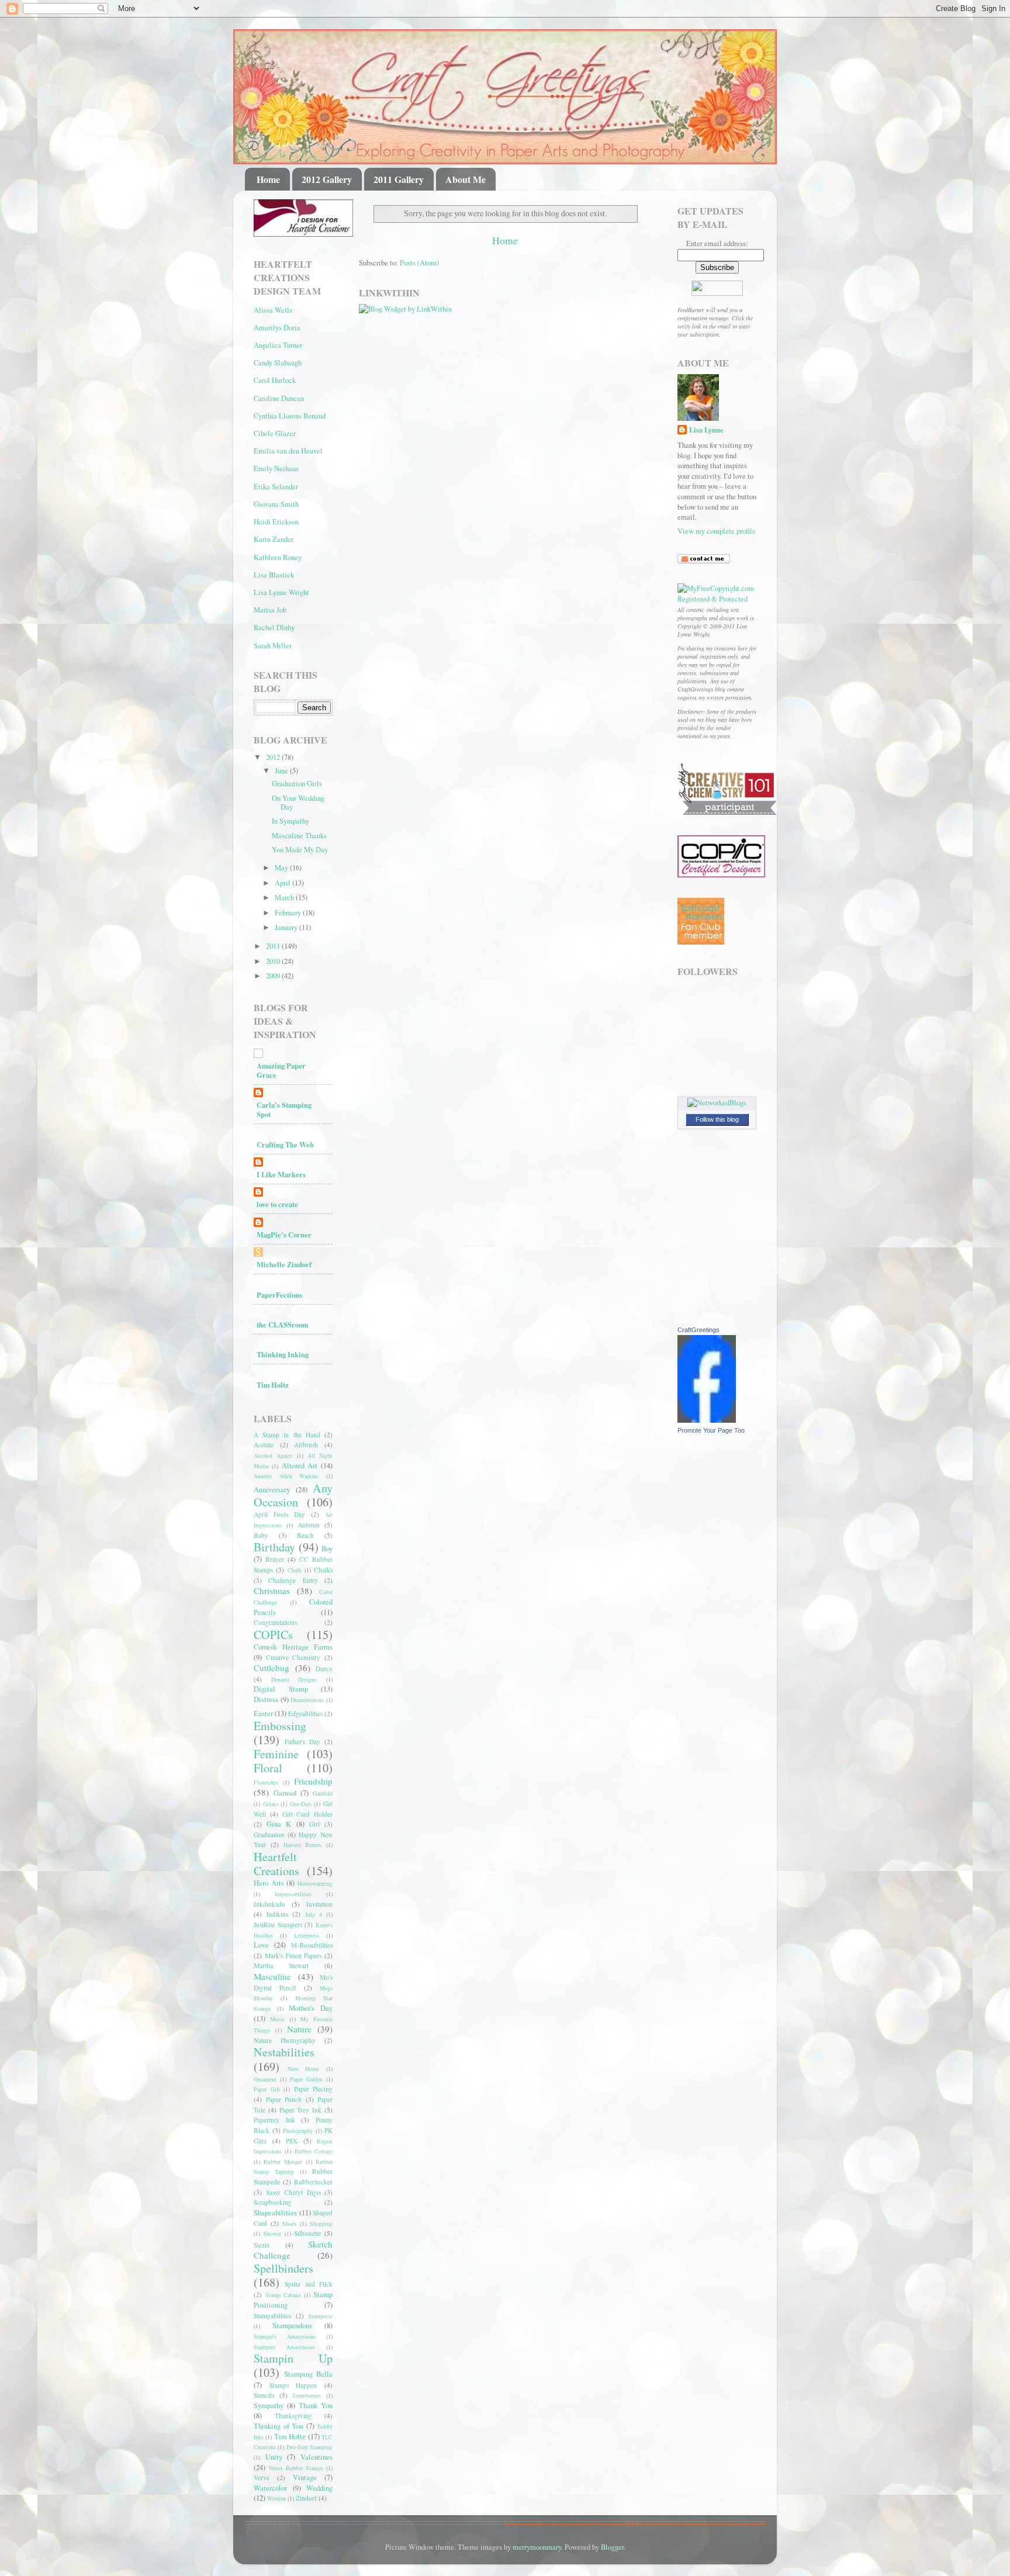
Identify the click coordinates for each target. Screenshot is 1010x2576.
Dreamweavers (307, 1700)
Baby (261, 1535)
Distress (266, 1700)
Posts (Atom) (419, 263)
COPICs (273, 1635)
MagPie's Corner (284, 1235)
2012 (274, 757)
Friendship (313, 1781)
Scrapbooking (273, 2202)
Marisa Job (270, 610)
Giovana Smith (276, 504)
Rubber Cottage (314, 2151)
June (282, 771)
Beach (305, 1535)
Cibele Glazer (275, 433)
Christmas (272, 1590)
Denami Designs (294, 1679)
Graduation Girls (297, 784)
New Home (303, 2069)
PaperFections (279, 1295)
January (287, 927)
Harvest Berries (303, 1845)
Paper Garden (306, 2079)
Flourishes (266, 1782)
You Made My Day (300, 850)
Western (276, 2498)
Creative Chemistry (293, 1657)
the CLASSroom (282, 1325)
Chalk (295, 1570)
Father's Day (302, 1742)
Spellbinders (283, 2268)
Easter (263, 1714)
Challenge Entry (293, 1580)
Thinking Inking (283, 1354)
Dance (324, 1669)
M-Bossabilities (312, 1945)
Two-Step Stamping (309, 2447)
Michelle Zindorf (284, 1264)
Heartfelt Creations (276, 1864)
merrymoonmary (537, 2547)
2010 (274, 961)
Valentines (317, 2457)
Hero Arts (269, 1883)
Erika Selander (276, 487)
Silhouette (307, 2233)
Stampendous (292, 2326)
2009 (274, 976)
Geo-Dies (301, 1804)
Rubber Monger (283, 2162)
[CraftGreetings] (707, 1420)
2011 (274, 946)
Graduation (269, 1835)
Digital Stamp (281, 1689)
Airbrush (306, 1445)
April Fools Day (279, 1514)
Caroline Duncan (279, 398)
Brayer (275, 1559)
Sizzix (262, 2245)
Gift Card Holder (308, 1814)
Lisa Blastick (274, 575)
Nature (299, 2029)
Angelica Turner (278, 345)
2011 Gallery (399, 179)
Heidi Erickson (276, 522)
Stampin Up (293, 2358)
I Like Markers (281, 1174)
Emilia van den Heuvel (288, 451)
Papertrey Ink (274, 2120)
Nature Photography (285, 2040)
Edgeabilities (305, 1714)
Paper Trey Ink (301, 2110)
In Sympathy (290, 821)
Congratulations (275, 1622)
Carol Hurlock (275, 380)
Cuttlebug (271, 1668)
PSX (292, 2141)
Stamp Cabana (283, 2295)
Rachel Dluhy (274, 627)
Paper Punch (284, 2099)
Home (268, 179)
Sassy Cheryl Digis (293, 2192)
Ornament (265, 2079)
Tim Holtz (273, 1385)
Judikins (277, 1914)
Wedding (319, 2488)
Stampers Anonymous (284, 2347)
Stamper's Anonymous (285, 2336)
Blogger (612, 2547)
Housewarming (315, 1883)
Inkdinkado (269, 1904)
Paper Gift (267, 2089)
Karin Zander (274, 539)
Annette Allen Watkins (286, 1476)
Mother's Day (311, 2008)
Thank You (316, 2406)
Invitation (319, 1904)
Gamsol (285, 1793)
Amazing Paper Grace (281, 1070)
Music (277, 2019)
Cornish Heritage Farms (293, 1647)
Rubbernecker (313, 2182)
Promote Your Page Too (711, 1430)
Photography (298, 2131)
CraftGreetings (698, 1330)
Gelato (271, 1804)
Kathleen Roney (278, 557)
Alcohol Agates (273, 1455)
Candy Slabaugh (278, 363)
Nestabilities (284, 2052)
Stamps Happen (293, 2385)
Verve (262, 2478)
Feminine (276, 1754)
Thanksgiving (293, 2416)
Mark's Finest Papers (293, 1956)
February (289, 913)
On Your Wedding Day (298, 803)
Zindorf (306, 2498)
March (285, 898)
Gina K (279, 1824)
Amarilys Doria (277, 328)
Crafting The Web (285, 1144)
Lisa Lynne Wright (281, 592)
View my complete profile (717, 531)
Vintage (305, 2478)
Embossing (280, 1726)
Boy (327, 1549)
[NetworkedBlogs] (717, 1103)
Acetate (264, 1445)
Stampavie (320, 2316)
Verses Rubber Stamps (296, 2468)
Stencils (264, 2395)
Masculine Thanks (299, 836)
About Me (466, 179)
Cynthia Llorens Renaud (290, 416)
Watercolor (270, 2488)
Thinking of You (279, 2426)
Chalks (323, 1570)
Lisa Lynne (706, 430)
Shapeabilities (275, 2213)
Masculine (272, 1976)
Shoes (289, 2224)
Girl (314, 1824)
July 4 (314, 1914)
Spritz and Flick (309, 2284)
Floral (268, 1768)
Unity (274, 2457)
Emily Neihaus (276, 468)
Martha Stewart (281, 1965)
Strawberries (307, 2395)
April (283, 883)
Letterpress (307, 1935)
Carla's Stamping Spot (284, 1109)
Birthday (274, 1547)
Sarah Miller (273, 646)
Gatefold (323, 1793)
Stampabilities (272, 2316)
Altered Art (300, 1466)
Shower (272, 2233)
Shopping (321, 2224)
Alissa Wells (273, 310)
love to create (277, 1204)
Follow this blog (717, 1119)
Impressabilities (293, 1894)
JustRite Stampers (278, 1925)
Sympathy (269, 2406)
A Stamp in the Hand (287, 1435)
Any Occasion (293, 1495)
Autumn (309, 1525)
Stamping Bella (308, 2374)
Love (261, 1945)
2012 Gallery (327, 179)
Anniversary (272, 1490)
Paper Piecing (314, 2089)
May (282, 868)
